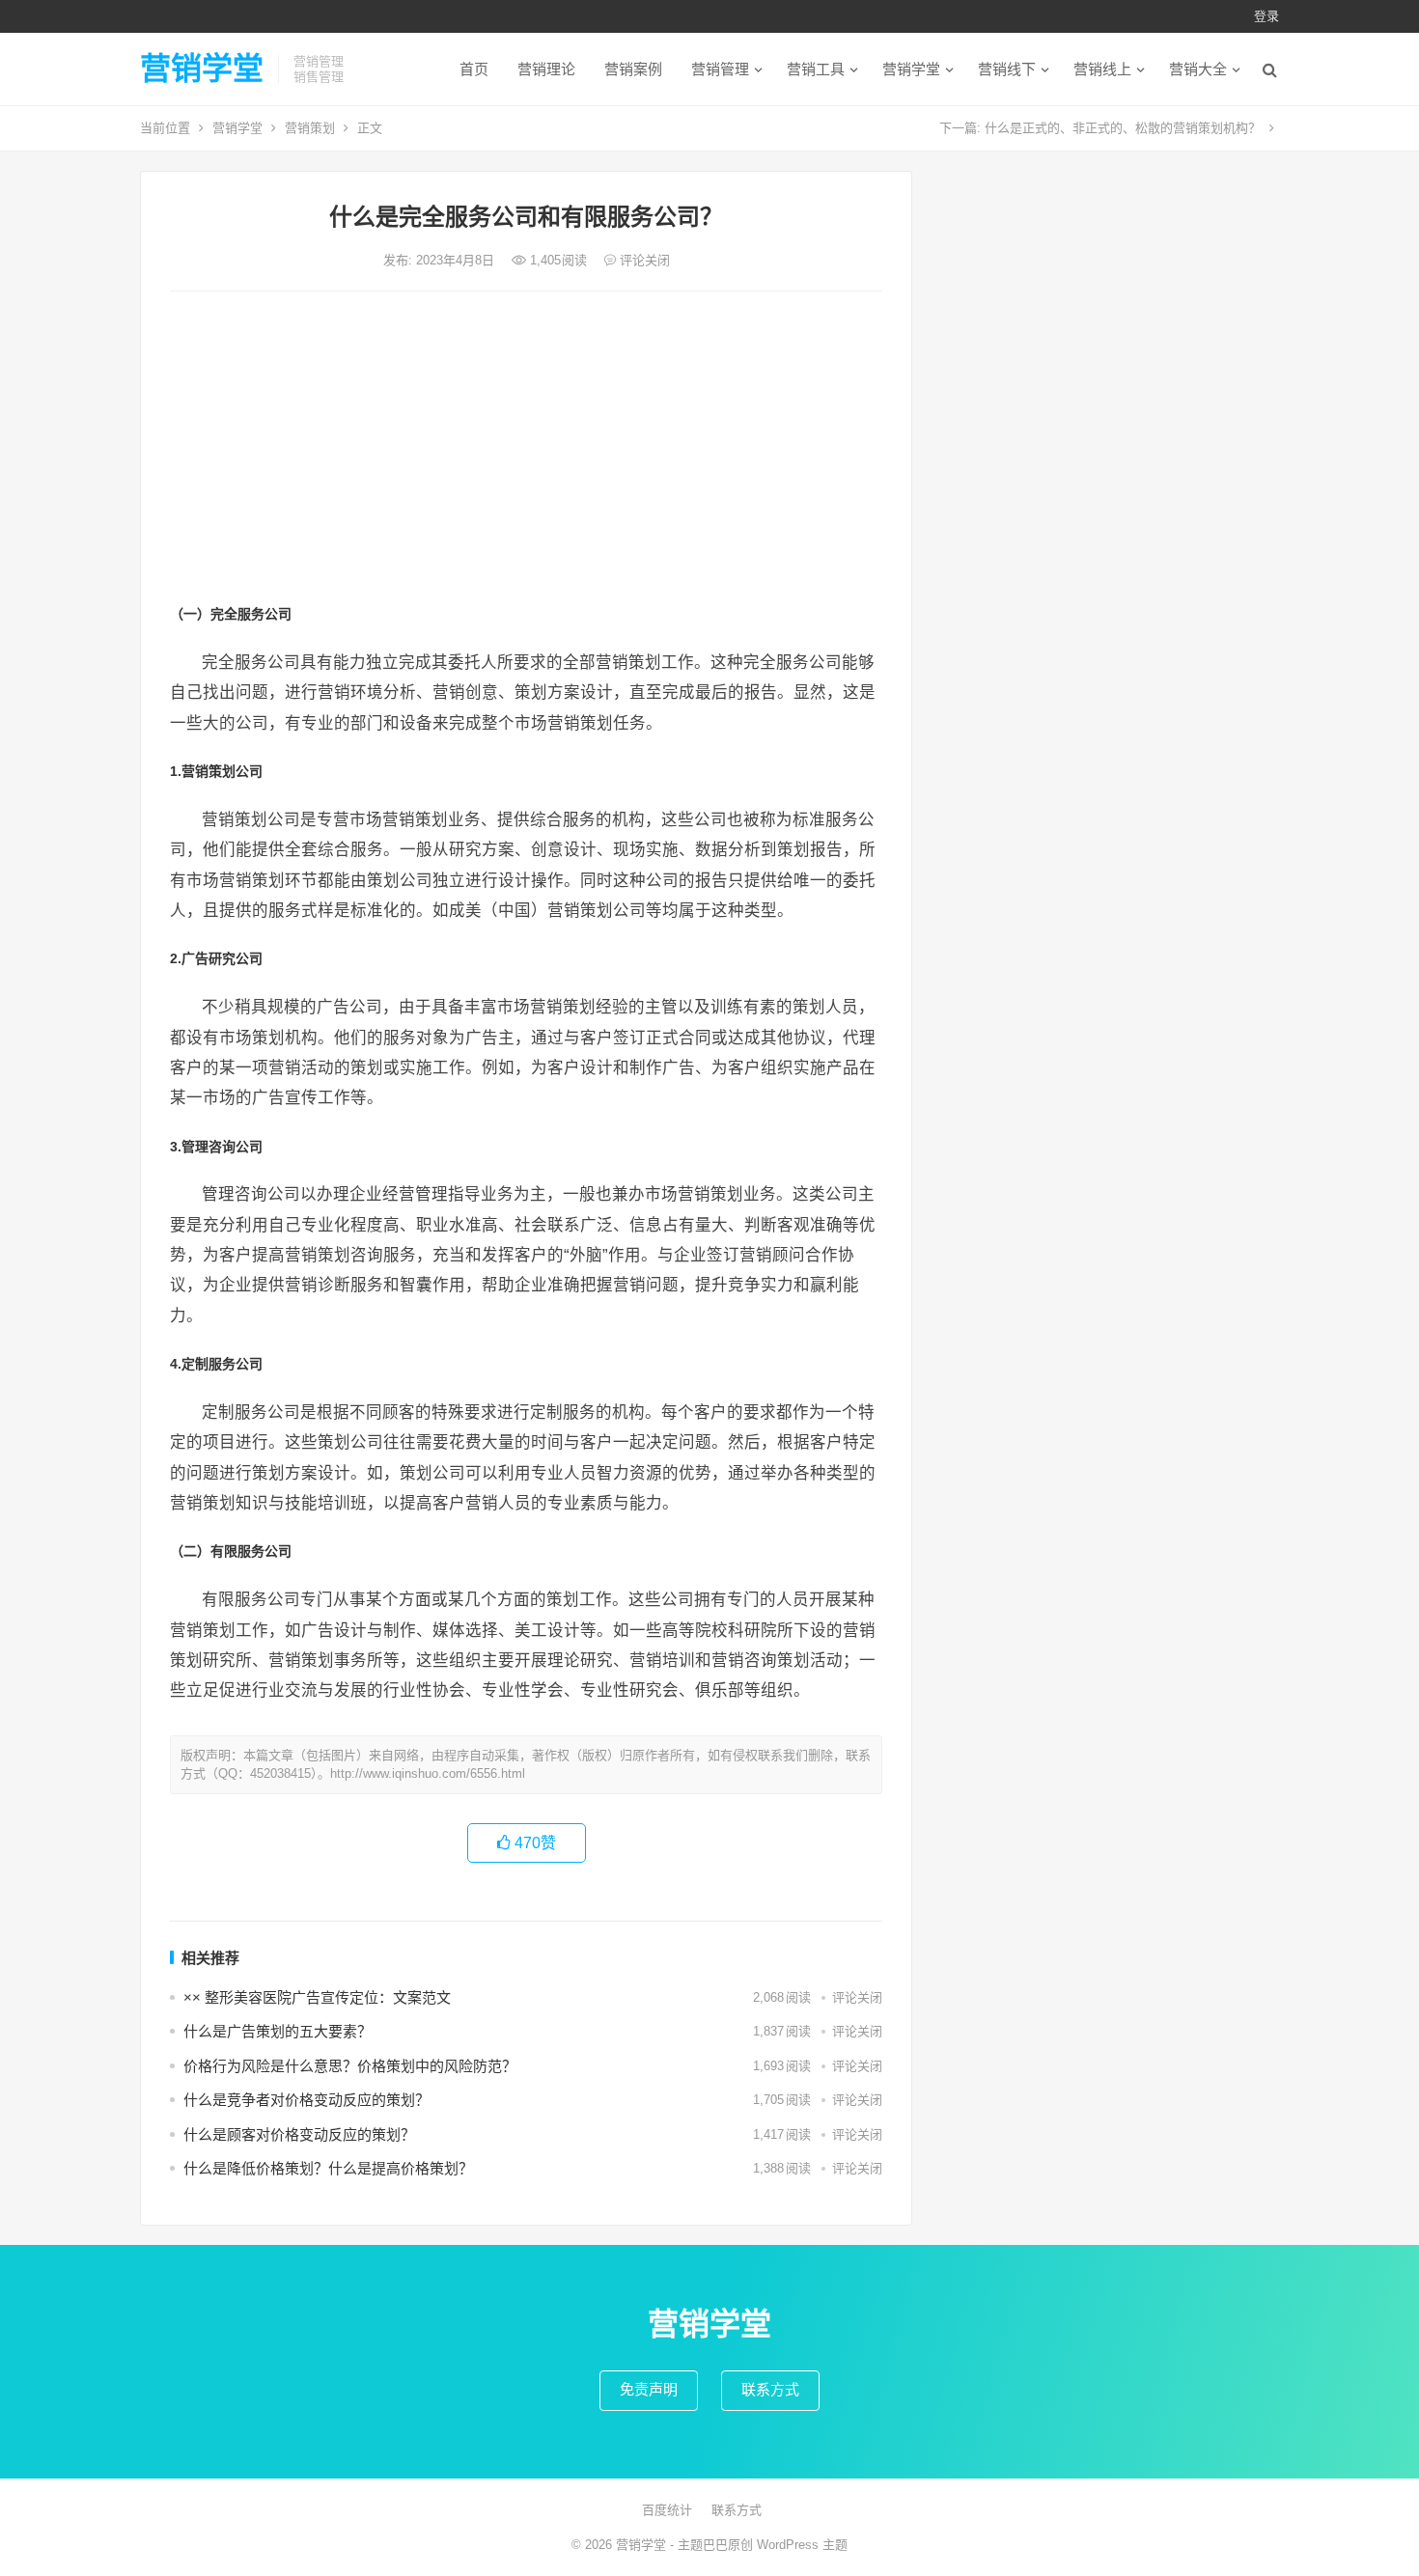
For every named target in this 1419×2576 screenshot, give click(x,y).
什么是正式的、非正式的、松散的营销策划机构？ (1123, 128)
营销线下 (1007, 69)
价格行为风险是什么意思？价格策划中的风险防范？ (350, 2066)
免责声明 (649, 2389)
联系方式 (770, 2389)
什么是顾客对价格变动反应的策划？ (299, 2134)
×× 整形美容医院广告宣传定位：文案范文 (317, 1997)
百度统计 (667, 2510)
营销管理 (720, 69)
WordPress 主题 (802, 2545)
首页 (474, 69)
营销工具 (816, 69)
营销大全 (1198, 69)
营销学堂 (202, 69)
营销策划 (310, 128)
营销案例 (633, 69)
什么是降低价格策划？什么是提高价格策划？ (328, 2168)
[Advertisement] (526, 451)
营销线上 (1102, 69)
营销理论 (546, 69)
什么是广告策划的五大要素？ (278, 2031)
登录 (1266, 16)
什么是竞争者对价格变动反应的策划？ (306, 2100)
